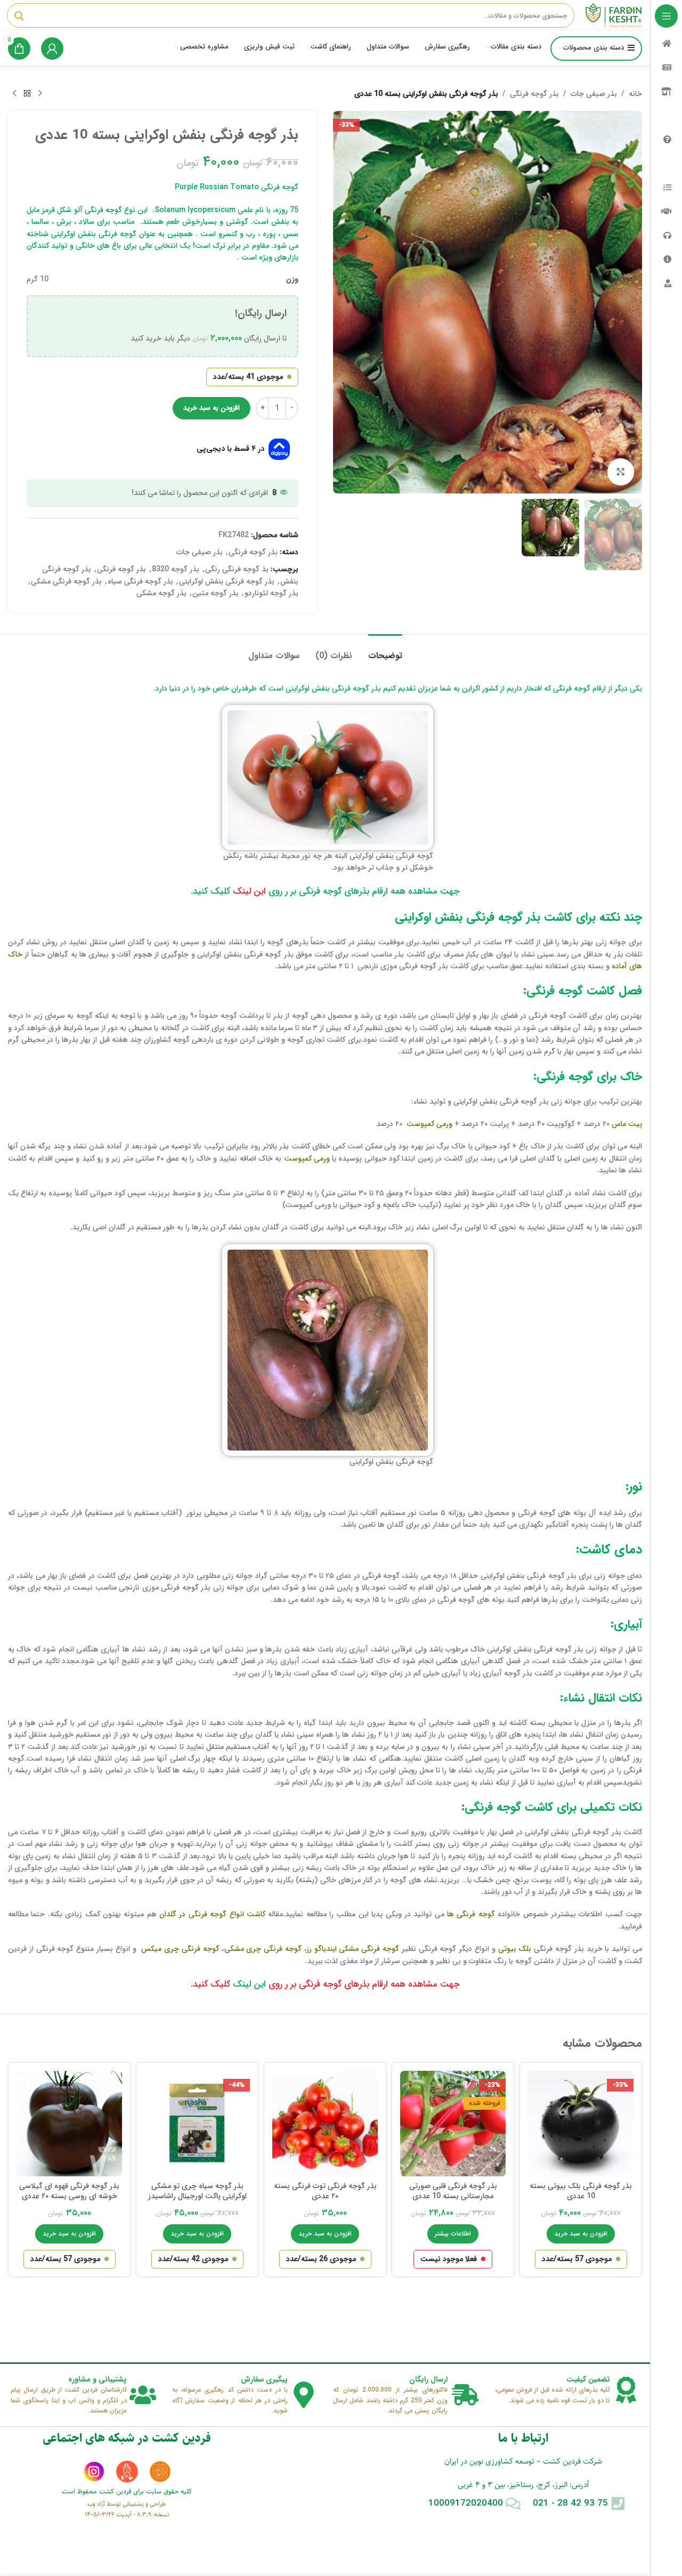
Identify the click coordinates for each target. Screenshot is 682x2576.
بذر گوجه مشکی (161, 593)
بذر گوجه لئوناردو (271, 593)
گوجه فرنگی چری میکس (180, 1949)
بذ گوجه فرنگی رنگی (237, 569)
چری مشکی (244, 1949)
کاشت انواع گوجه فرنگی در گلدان (212, 1914)
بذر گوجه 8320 (176, 569)
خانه (635, 94)
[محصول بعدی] (14, 94)
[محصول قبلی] (40, 94)
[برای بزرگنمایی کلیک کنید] (621, 472)
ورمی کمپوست (429, 1124)
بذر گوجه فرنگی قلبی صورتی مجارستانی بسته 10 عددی (453, 2191)
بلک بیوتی (515, 1949)
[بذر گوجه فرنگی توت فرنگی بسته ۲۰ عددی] (325, 2124)
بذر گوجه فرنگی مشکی (66, 581)
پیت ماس (627, 1124)
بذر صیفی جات (594, 94)
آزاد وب (96, 2504)
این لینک (249, 891)
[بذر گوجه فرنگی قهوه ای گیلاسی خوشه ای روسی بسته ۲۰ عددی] (69, 2124)
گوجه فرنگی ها (471, 1914)
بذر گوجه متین (216, 593)
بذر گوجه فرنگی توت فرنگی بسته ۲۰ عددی (325, 2191)
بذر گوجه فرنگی (534, 94)
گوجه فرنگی (283, 1949)
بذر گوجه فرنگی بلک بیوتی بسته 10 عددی (581, 2191)
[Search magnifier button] (19, 16)
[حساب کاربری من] (52, 48)
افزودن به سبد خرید (212, 408)
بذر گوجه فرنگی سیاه (140, 581)
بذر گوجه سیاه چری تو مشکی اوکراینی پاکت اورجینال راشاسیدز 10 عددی (197, 2196)
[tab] (385, 650)
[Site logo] (614, 15)
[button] (581, 2234)
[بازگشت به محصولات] (27, 94)
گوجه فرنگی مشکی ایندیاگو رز (353, 1949)
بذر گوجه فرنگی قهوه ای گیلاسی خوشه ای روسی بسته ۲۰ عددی (69, 2191)
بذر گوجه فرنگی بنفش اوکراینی (227, 581)
